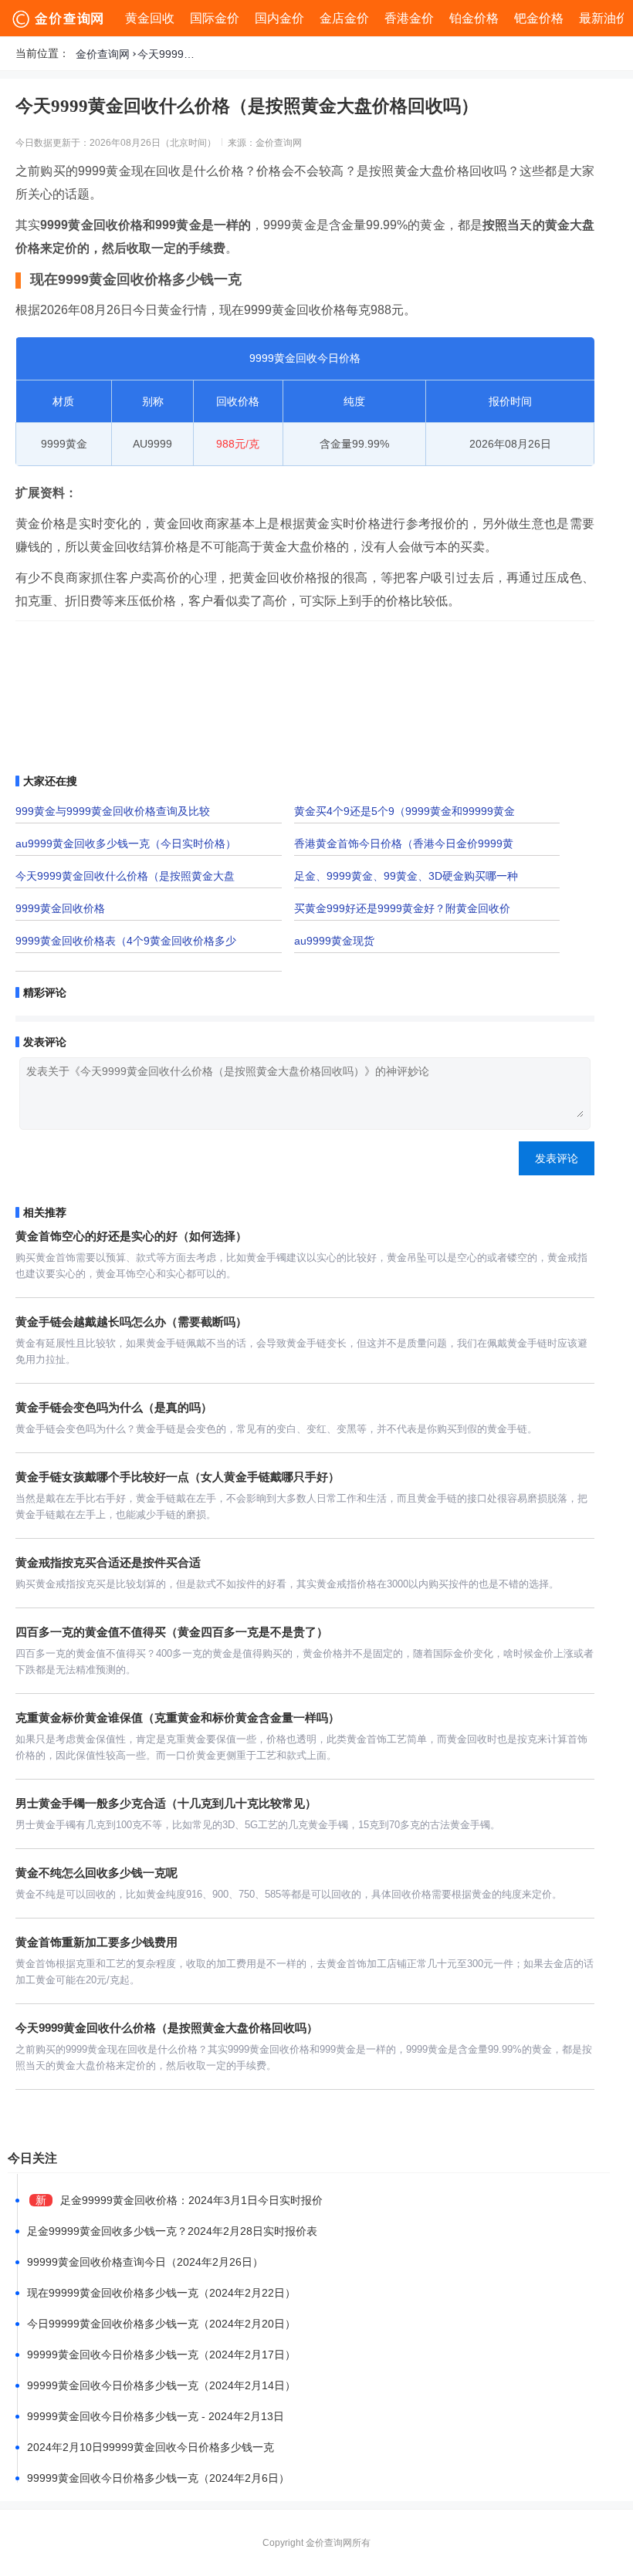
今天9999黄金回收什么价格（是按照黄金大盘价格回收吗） (168, 54)
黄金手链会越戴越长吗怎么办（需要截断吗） (131, 1322)
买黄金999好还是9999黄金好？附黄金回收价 (402, 908)
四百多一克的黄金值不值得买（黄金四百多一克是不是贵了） (172, 1632)
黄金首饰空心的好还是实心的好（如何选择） (131, 1236)
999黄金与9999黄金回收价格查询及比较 (113, 811)
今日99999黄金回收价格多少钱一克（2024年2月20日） (161, 2324)
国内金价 (279, 18)
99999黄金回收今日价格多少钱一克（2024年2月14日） (161, 2385)
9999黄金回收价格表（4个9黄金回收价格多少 (126, 941)
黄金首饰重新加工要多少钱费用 (96, 1942)
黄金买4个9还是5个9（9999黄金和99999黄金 (405, 811)
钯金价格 (539, 18)
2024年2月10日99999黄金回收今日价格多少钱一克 (151, 2447)
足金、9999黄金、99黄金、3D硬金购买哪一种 (406, 876)
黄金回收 (150, 18)
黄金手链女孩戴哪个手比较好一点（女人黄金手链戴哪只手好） (178, 1477)
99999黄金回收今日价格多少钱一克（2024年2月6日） (158, 2478)
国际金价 (215, 18)
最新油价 (604, 18)
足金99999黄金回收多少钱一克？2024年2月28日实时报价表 (172, 2231)
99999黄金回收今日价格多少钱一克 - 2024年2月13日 (156, 2416)
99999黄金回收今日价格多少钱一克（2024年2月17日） (161, 2355)
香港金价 (409, 18)
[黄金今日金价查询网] (59, 19)
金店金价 (344, 18)
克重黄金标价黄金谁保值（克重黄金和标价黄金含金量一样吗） (178, 1717)
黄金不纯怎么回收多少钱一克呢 (96, 1873)
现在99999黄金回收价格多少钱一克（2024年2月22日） (161, 2293)
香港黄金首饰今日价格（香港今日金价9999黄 (404, 843)
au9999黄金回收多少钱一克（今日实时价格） (126, 843)
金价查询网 (103, 54)
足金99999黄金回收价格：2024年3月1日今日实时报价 (191, 2200)
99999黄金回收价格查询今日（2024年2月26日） (145, 2262)
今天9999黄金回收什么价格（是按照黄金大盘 (125, 876)
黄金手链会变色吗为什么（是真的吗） (114, 1407)
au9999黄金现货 (334, 941)
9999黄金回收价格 (60, 908)
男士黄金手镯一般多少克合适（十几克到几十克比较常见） (166, 1803)
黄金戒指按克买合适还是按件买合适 (108, 1562)
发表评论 (557, 1158)
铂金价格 (474, 18)
